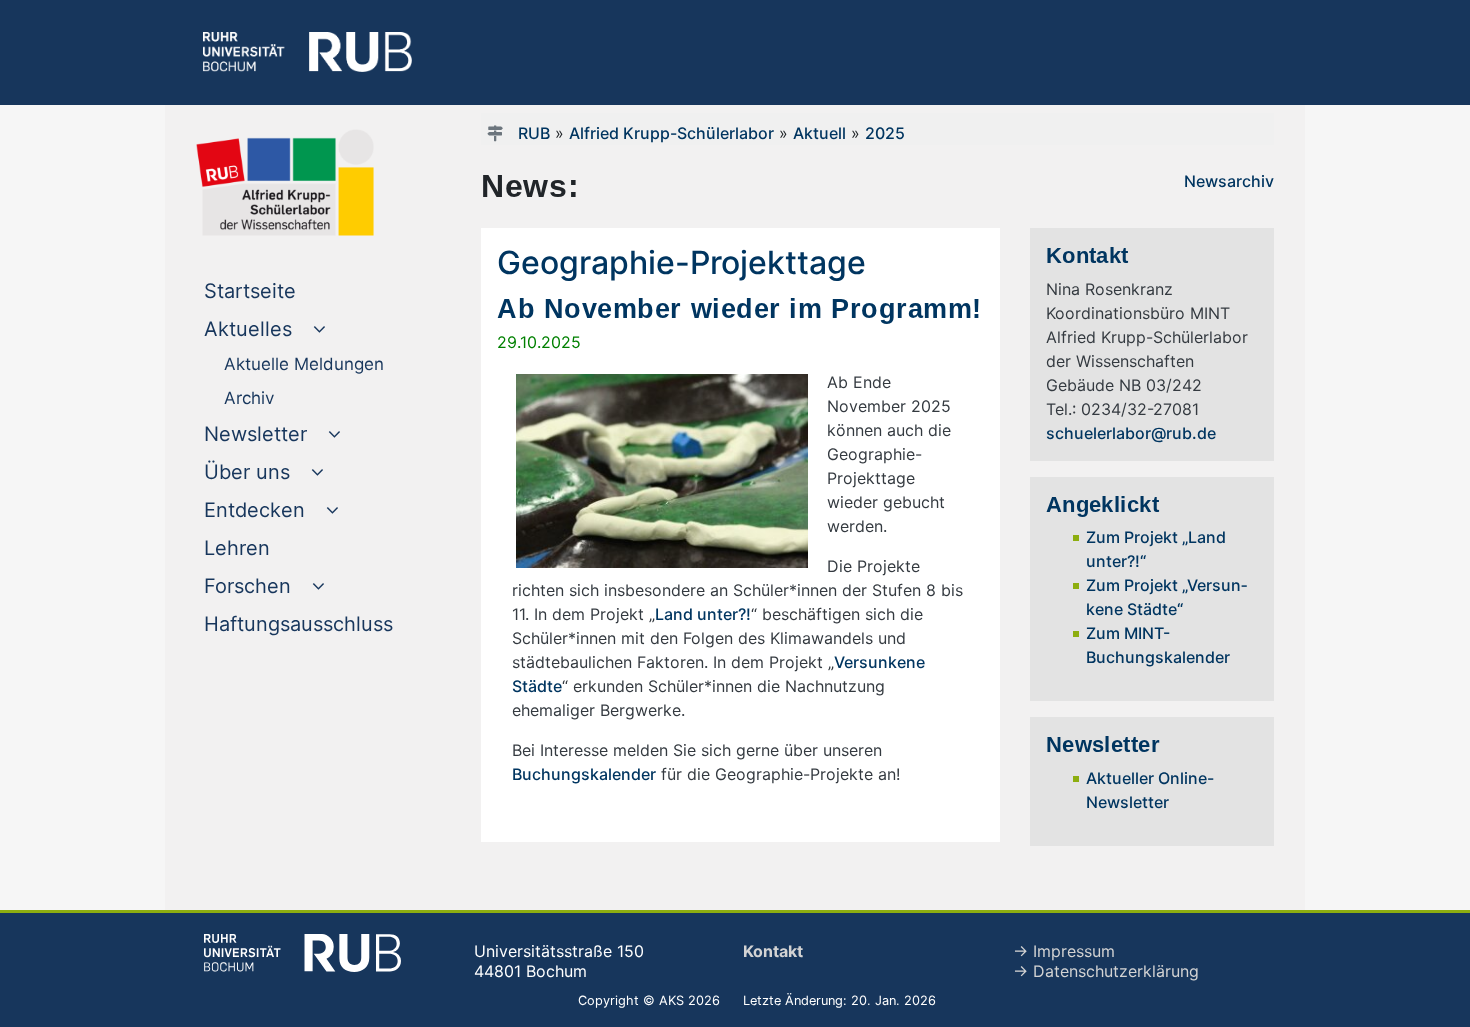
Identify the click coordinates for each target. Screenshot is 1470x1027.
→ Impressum (1064, 951)
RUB (534, 133)
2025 (885, 133)
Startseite (290, 290)
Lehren (277, 547)
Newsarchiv (1229, 181)
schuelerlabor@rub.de (1131, 433)
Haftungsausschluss (311, 623)
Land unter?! (703, 614)
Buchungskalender (584, 774)
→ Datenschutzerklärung (1106, 971)
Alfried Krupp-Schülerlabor (671, 133)
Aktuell (819, 133)
